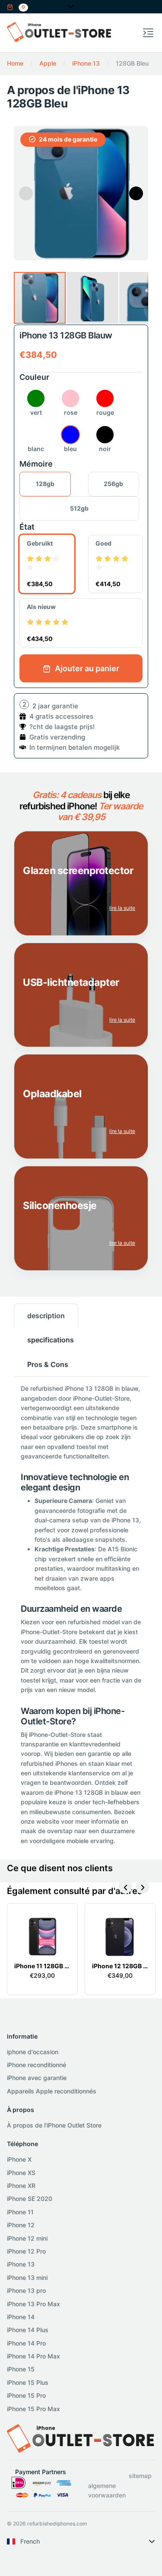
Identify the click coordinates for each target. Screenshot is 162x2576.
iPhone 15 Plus (28, 2382)
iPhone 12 (21, 2225)
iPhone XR (21, 2186)
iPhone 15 (21, 2369)
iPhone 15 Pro (26, 2395)
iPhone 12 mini (27, 2238)
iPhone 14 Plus (28, 2330)
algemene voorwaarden (107, 2490)
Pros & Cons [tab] (48, 1364)
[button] (17, 6)
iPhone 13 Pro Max (33, 2304)
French (30, 2541)
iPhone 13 (21, 2264)
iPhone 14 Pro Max (33, 2356)
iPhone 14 (21, 2317)
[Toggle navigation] (148, 33)
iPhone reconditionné (37, 2065)
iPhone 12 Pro (26, 2251)
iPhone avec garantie (37, 2078)
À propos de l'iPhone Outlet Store (54, 2125)
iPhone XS (21, 2173)
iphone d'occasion (33, 2052)
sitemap (140, 2476)
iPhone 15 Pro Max (33, 2409)
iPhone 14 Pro (26, 2343)
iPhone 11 (20, 2212)
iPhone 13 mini (27, 2278)
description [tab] (46, 1316)
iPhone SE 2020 (30, 2199)
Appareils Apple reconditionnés (52, 2091)
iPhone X (19, 2159)
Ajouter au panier (86, 668)
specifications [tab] (51, 1340)
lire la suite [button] (122, 908)
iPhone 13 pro (26, 2290)
